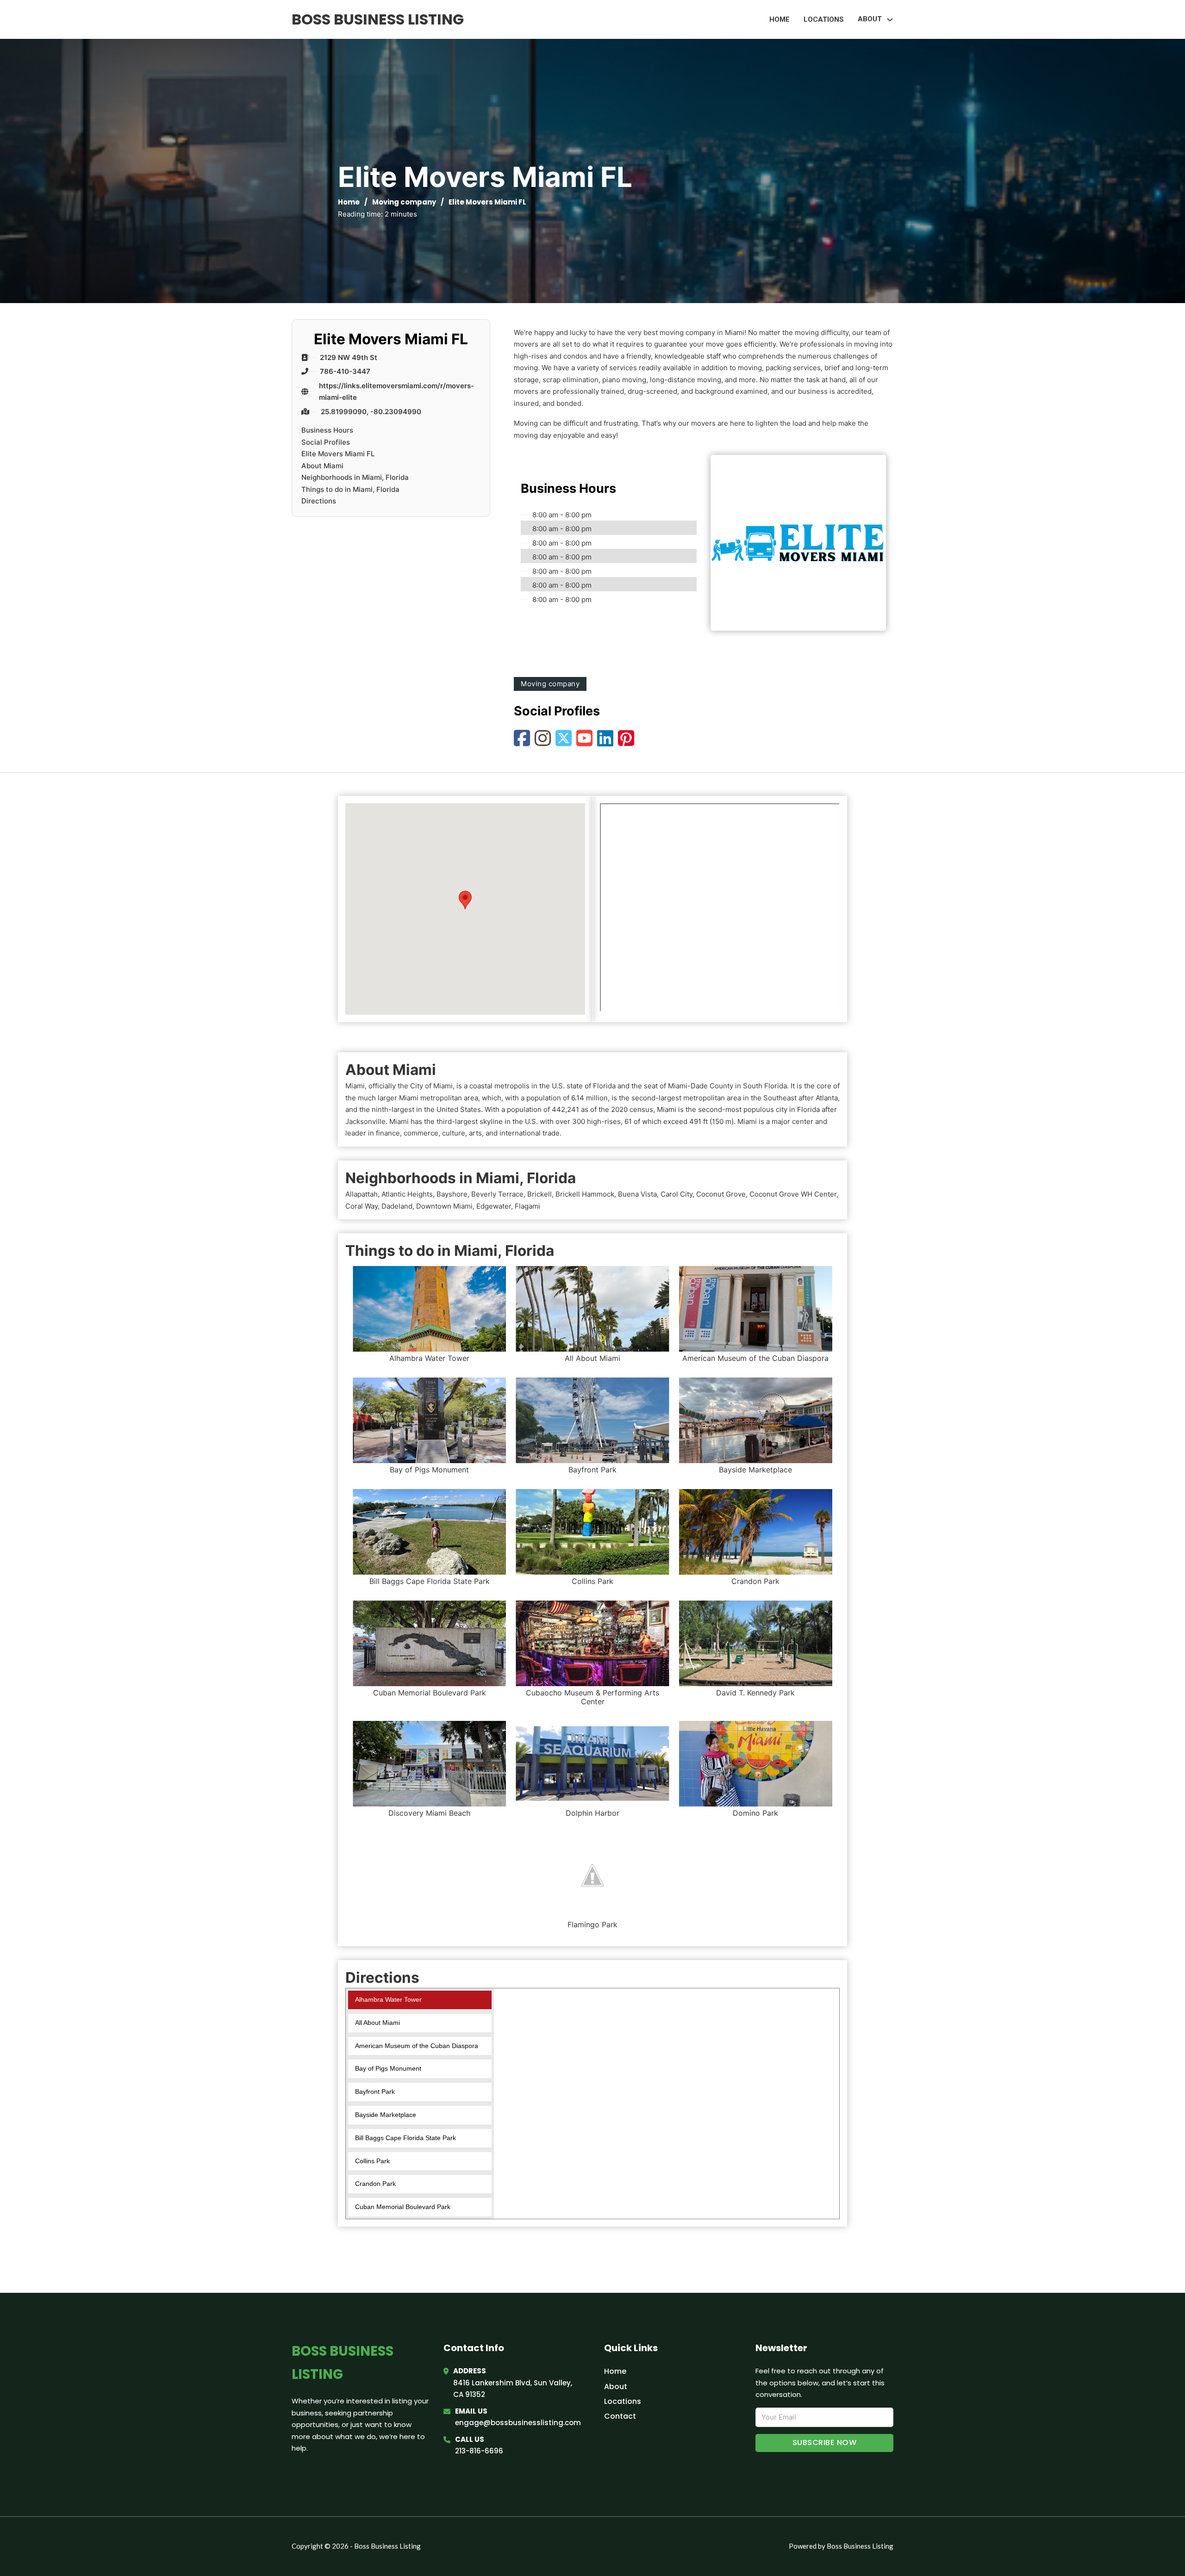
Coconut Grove (721, 1194)
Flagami (527, 1206)
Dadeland (397, 1206)
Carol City (677, 1194)
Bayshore (452, 1194)
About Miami (322, 466)
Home (780, 19)
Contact (620, 2416)
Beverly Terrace (497, 1194)
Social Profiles (326, 442)
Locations (824, 19)
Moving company (404, 202)
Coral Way (362, 1206)
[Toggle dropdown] (890, 20)
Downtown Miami (444, 1206)
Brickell (539, 1194)
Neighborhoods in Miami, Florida (355, 477)
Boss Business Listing (378, 19)
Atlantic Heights (407, 1194)
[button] (465, 900)
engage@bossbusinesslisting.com (518, 2423)
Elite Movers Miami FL (338, 454)
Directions (319, 501)
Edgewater (494, 1206)
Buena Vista (637, 1194)
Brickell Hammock (585, 1194)
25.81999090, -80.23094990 (371, 412)
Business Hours (327, 430)
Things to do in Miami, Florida (350, 489)
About (616, 2387)
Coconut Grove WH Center (793, 1194)
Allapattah (362, 1194)
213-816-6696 (479, 2451)
